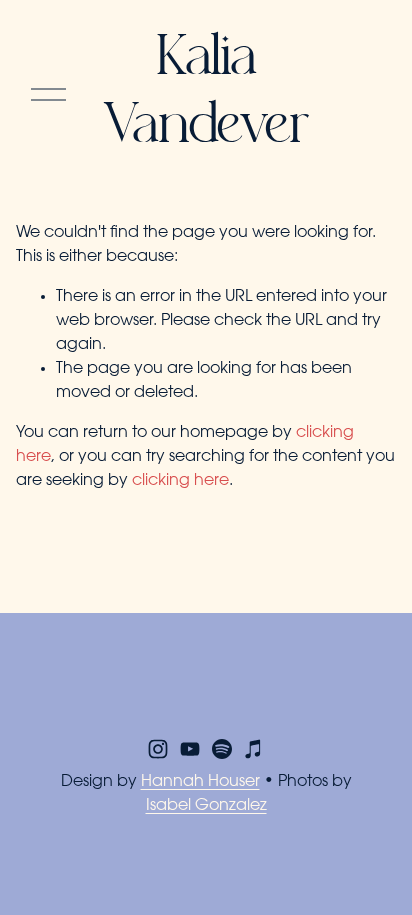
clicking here (180, 481)
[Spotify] (222, 749)
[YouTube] (190, 749)
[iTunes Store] (254, 749)
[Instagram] (158, 749)
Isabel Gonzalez (206, 806)
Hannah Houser (200, 782)
